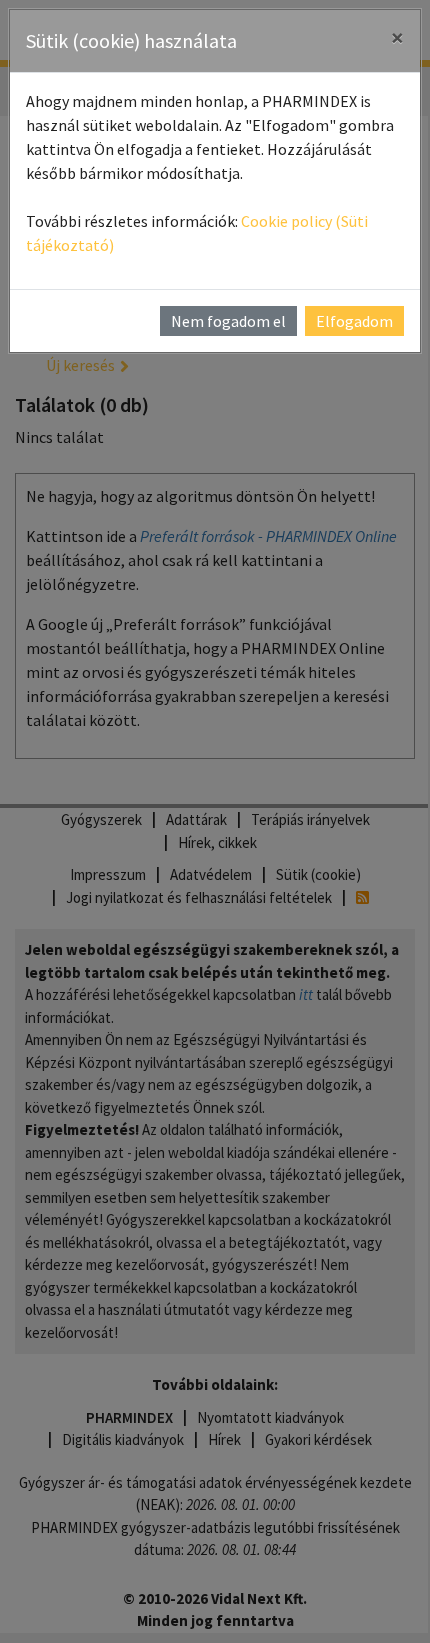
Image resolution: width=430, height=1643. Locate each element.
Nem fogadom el (228, 321)
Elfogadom (354, 321)
